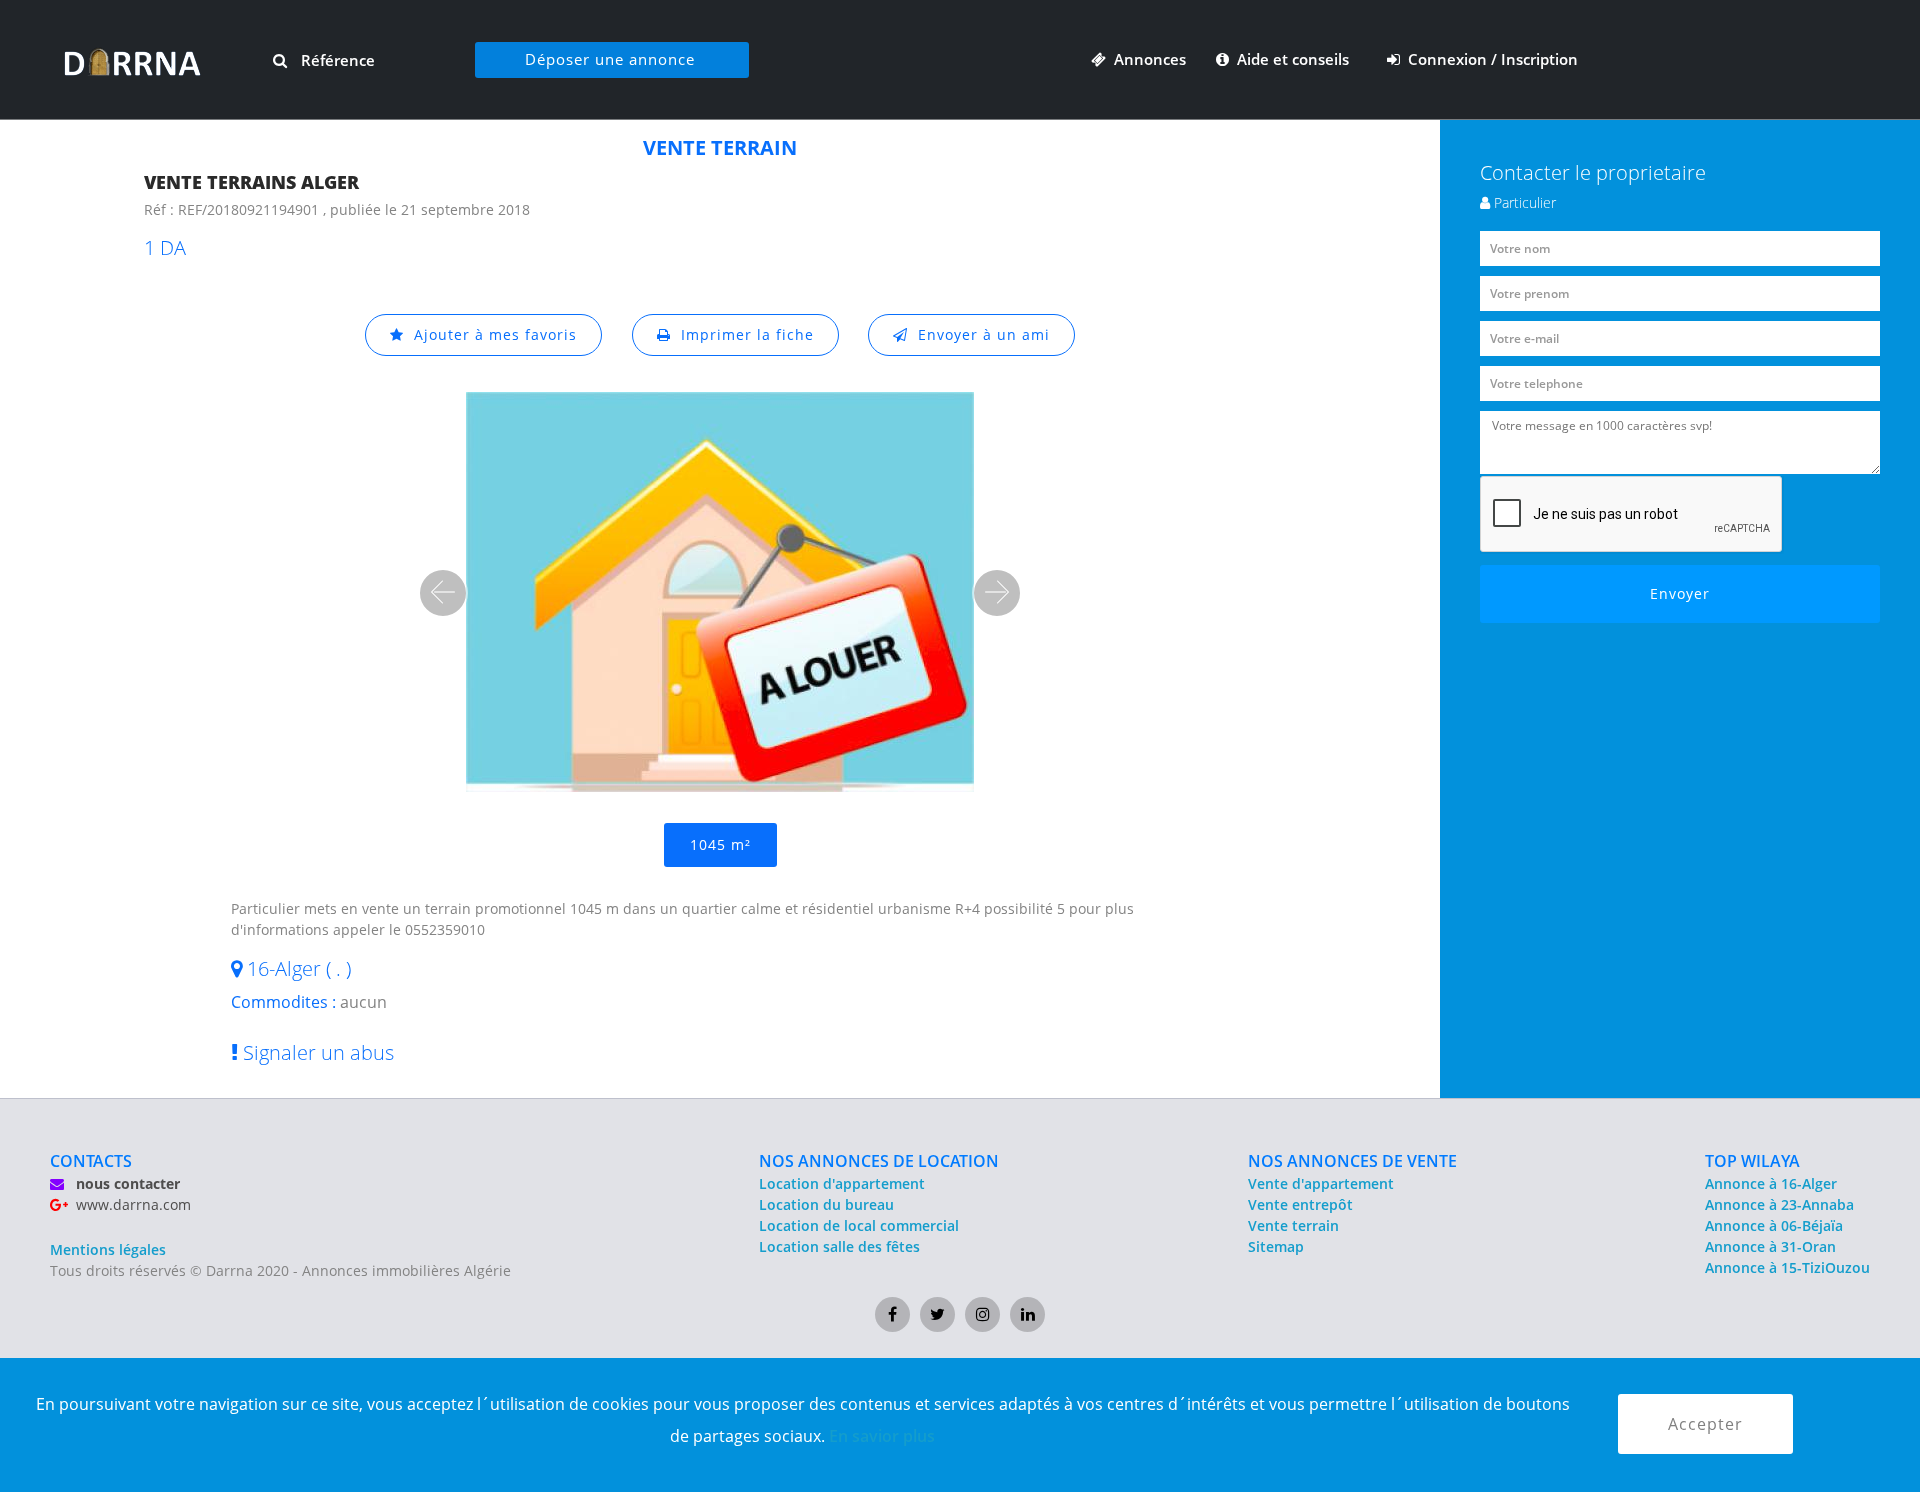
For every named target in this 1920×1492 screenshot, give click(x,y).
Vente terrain (1293, 1225)
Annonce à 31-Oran (1770, 1246)
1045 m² (720, 844)
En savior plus (882, 1436)
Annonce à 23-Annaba (1779, 1204)
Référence (336, 60)
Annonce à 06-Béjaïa (1774, 1225)
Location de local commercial (859, 1225)
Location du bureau (826, 1204)
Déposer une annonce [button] (610, 59)
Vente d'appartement (1321, 1183)
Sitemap (1276, 1246)
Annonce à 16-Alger (1771, 1183)
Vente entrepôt (1300, 1204)
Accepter (1705, 1424)
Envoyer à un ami (979, 334)
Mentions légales (108, 1249)
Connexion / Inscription (1489, 59)
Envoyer (1680, 593)
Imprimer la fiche (742, 334)
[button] (443, 593)
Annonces (1146, 59)
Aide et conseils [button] (1291, 59)
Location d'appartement (842, 1183)
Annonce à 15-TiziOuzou (1787, 1267)
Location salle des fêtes (839, 1246)
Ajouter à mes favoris (490, 334)
